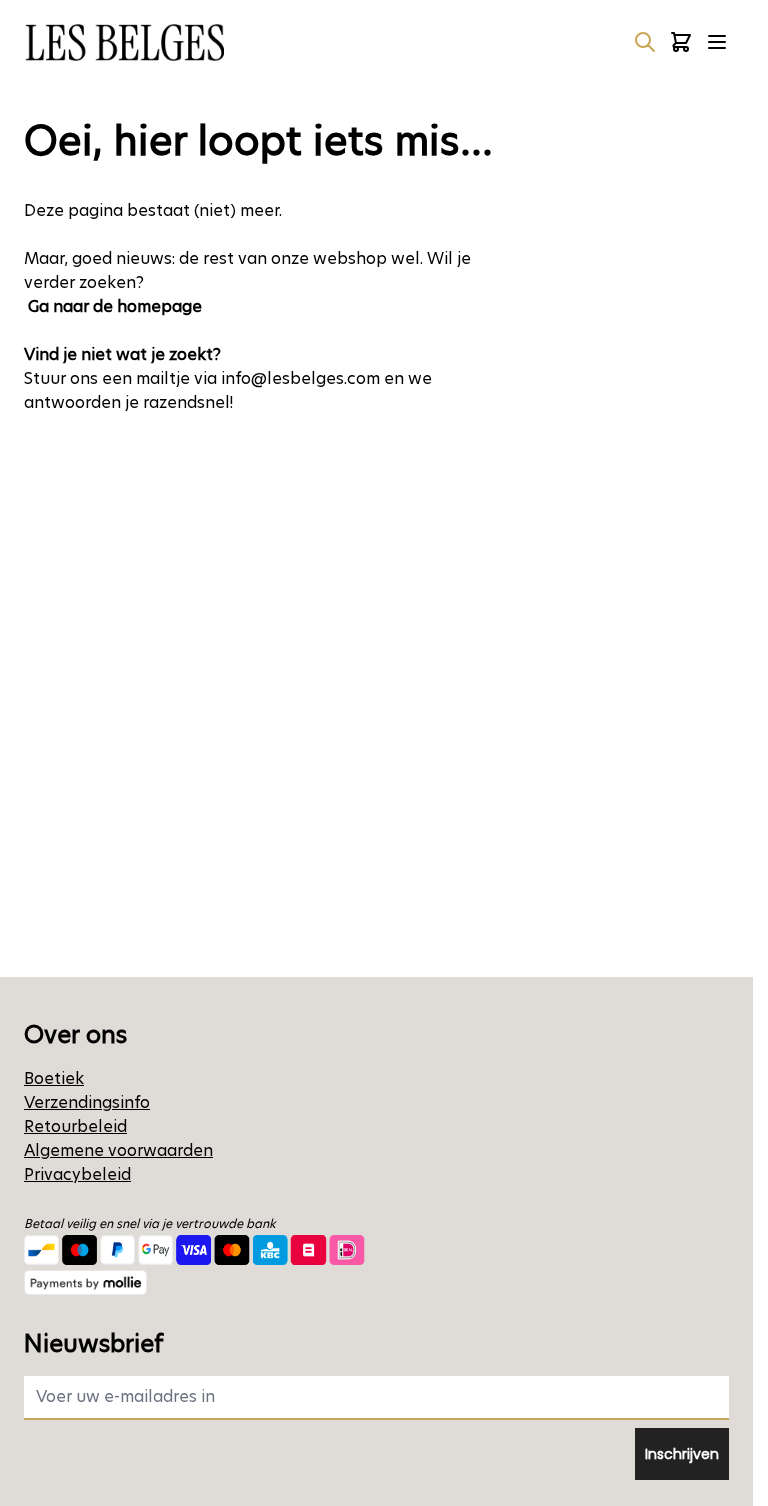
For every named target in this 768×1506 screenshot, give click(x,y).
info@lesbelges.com (300, 378)
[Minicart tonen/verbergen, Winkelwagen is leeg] (681, 42)
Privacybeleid (77, 1174)
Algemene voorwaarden (118, 1150)
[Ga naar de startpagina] (124, 42)
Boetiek (54, 1078)
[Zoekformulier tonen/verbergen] (645, 42)
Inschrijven (682, 1454)
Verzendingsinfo (87, 1102)
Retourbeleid (75, 1126)
